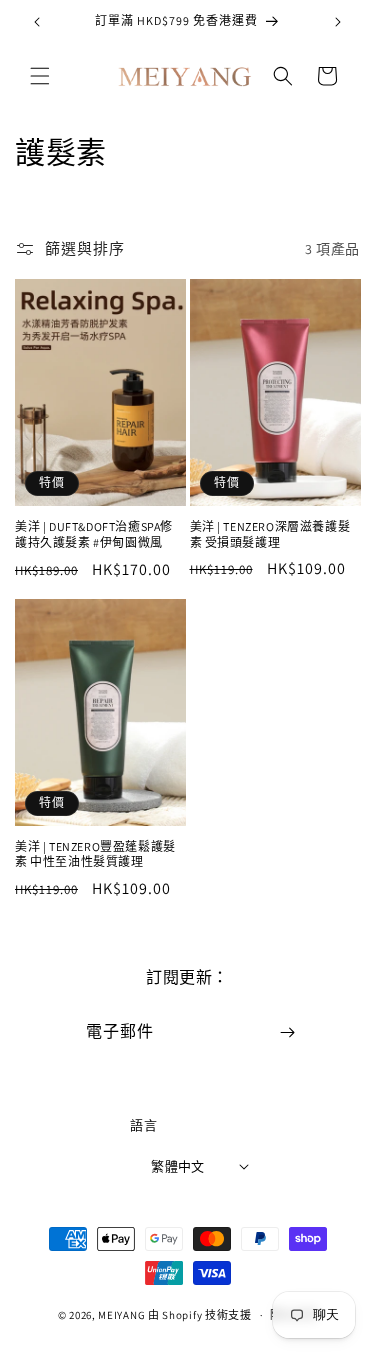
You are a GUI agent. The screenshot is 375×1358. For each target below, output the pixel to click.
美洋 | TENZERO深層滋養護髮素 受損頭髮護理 (270, 534)
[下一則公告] (338, 22)
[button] (40, 76)
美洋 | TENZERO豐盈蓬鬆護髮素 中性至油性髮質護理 (95, 854)
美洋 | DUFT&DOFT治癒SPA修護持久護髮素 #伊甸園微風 (94, 534)
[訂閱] (287, 1032)
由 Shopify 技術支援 (200, 1315)
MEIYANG (121, 1315)
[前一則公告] (37, 22)
